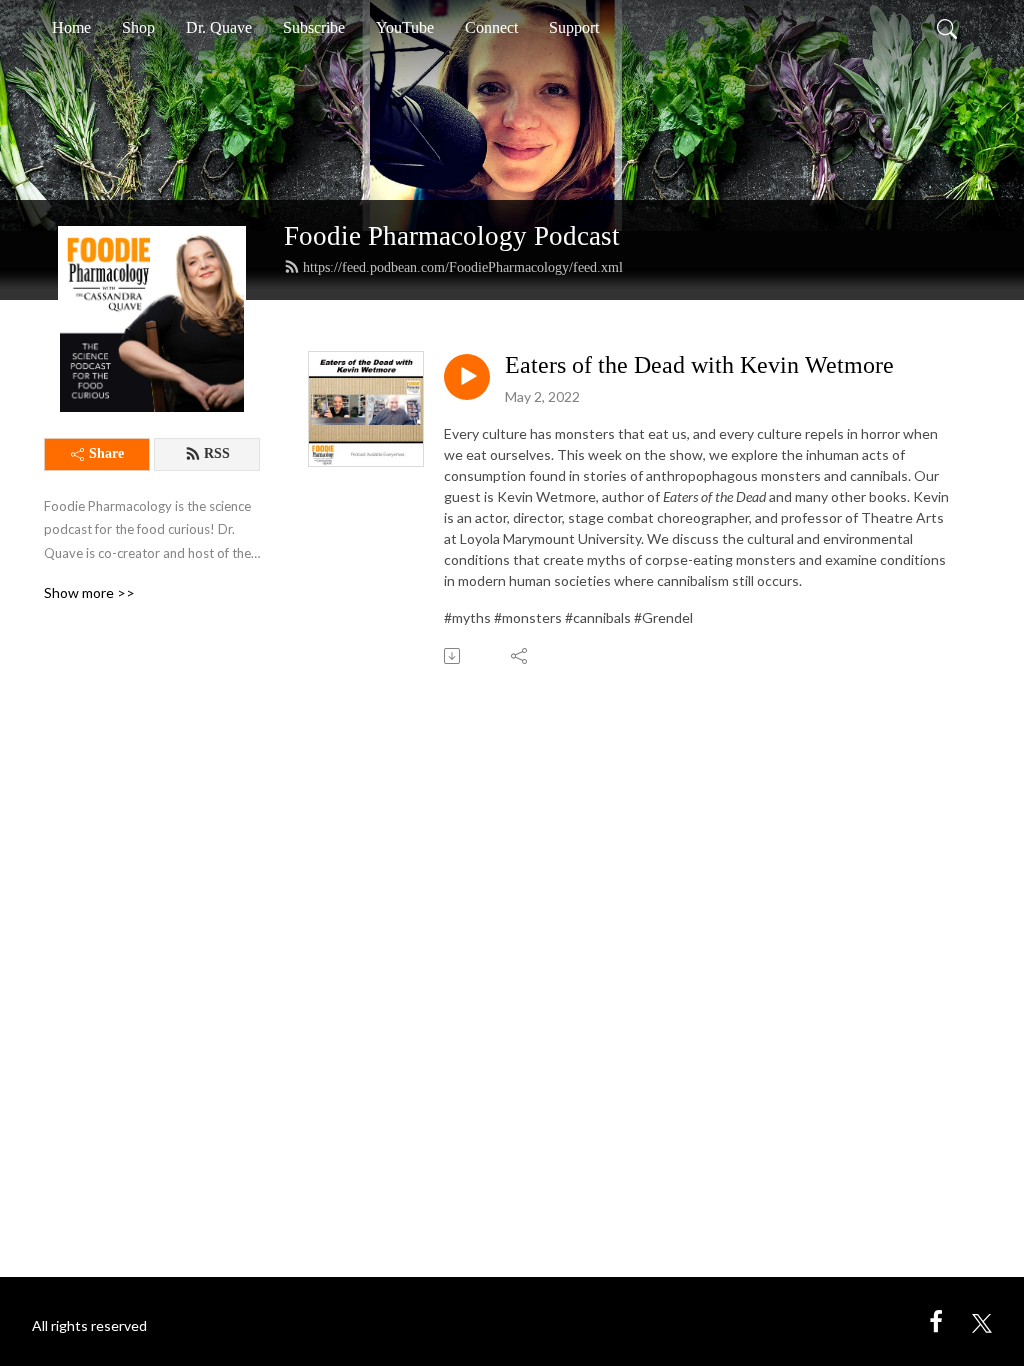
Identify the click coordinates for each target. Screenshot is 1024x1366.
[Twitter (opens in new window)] (982, 1320)
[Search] (947, 28)
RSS (217, 453)
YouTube (405, 27)
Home (71, 27)
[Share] (520, 656)
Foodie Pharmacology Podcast (452, 236)
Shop (138, 27)
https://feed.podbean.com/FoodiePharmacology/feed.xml (463, 267)
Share (106, 453)
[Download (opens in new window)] (453, 656)
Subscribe (314, 27)
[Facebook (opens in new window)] (936, 1320)
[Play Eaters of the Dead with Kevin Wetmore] (467, 377)
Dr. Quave (219, 27)
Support (574, 27)
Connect (491, 27)
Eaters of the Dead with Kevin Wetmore (699, 365)
